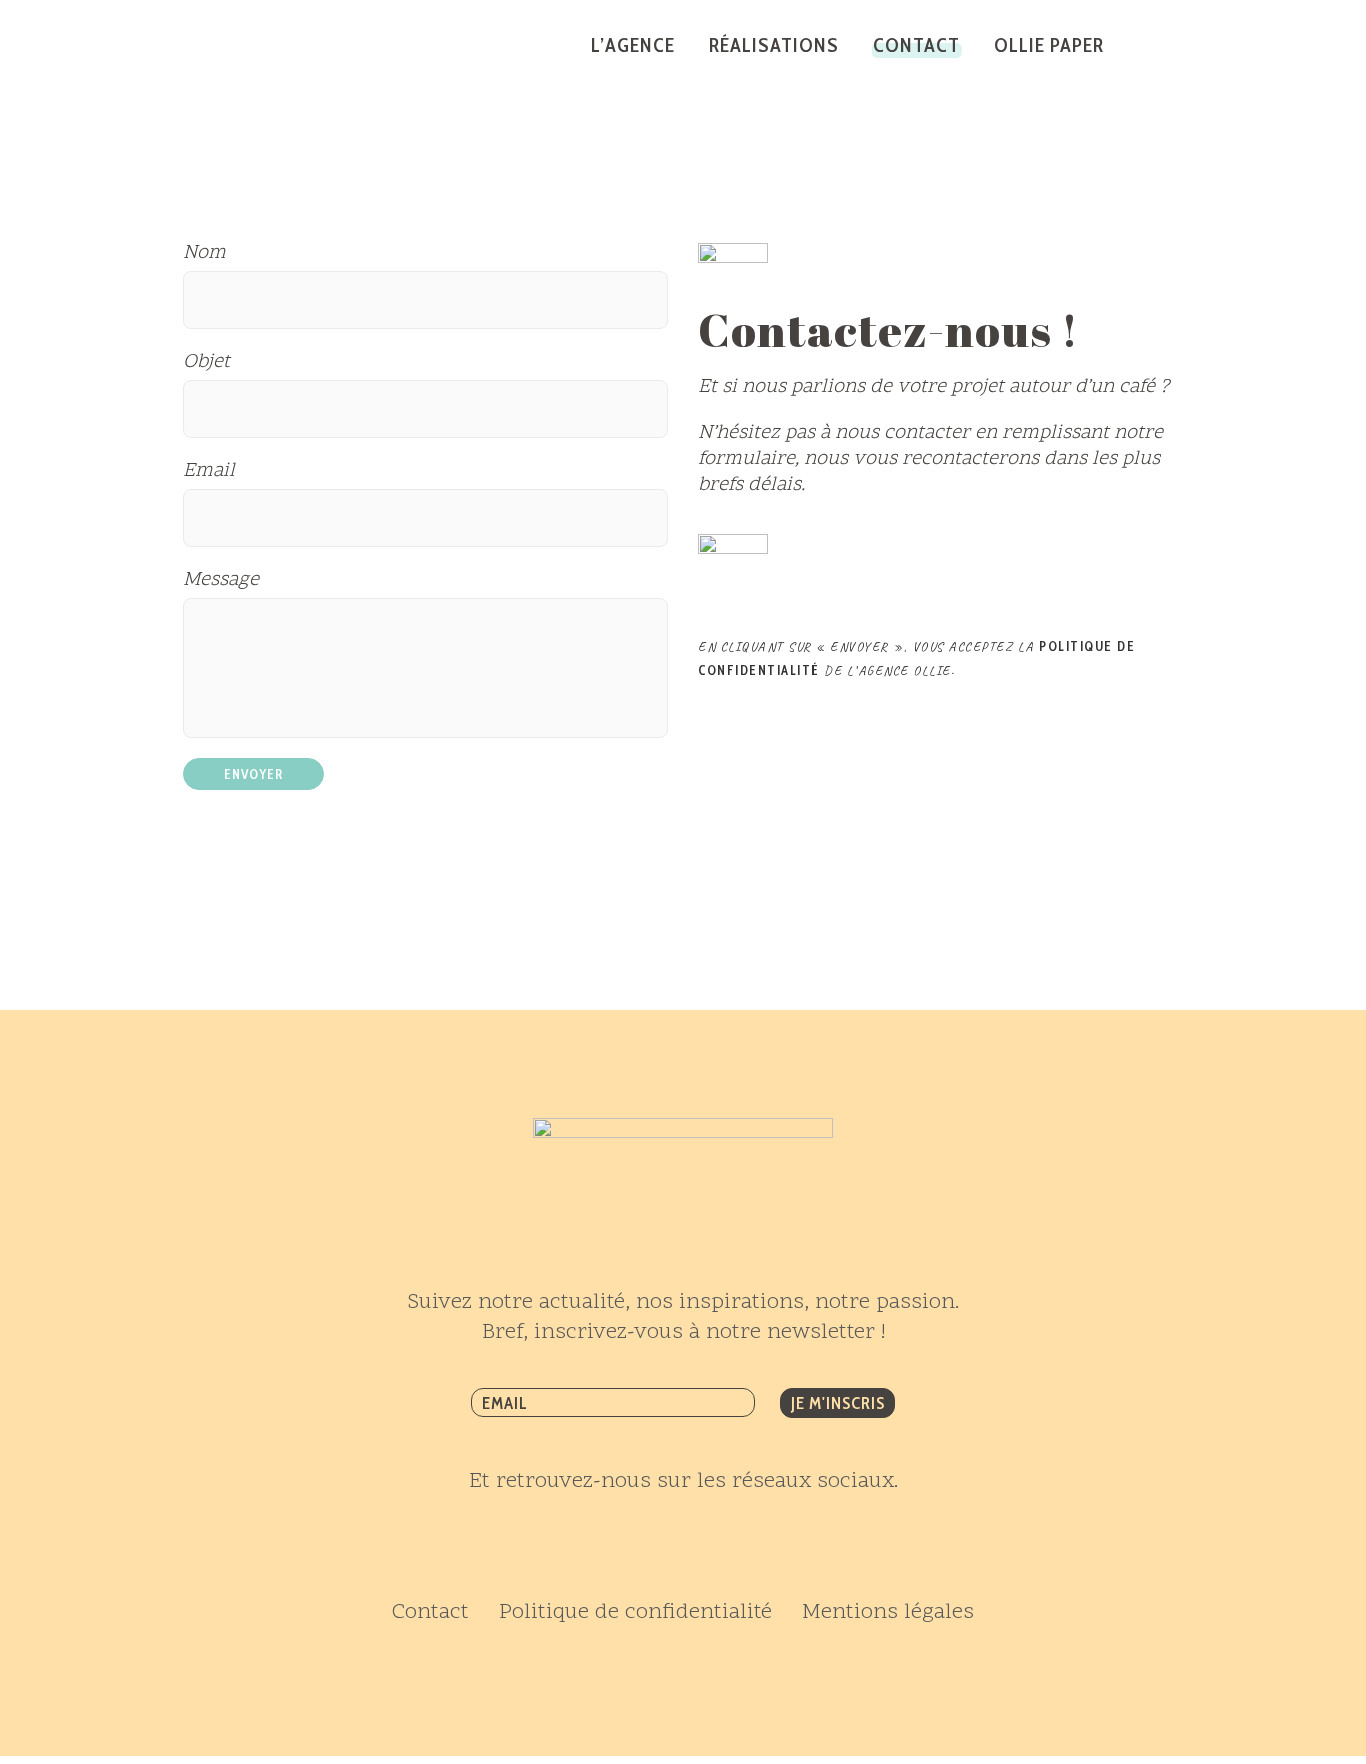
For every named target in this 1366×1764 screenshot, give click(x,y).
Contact (430, 1613)
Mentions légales (888, 1613)
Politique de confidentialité (635, 1613)
